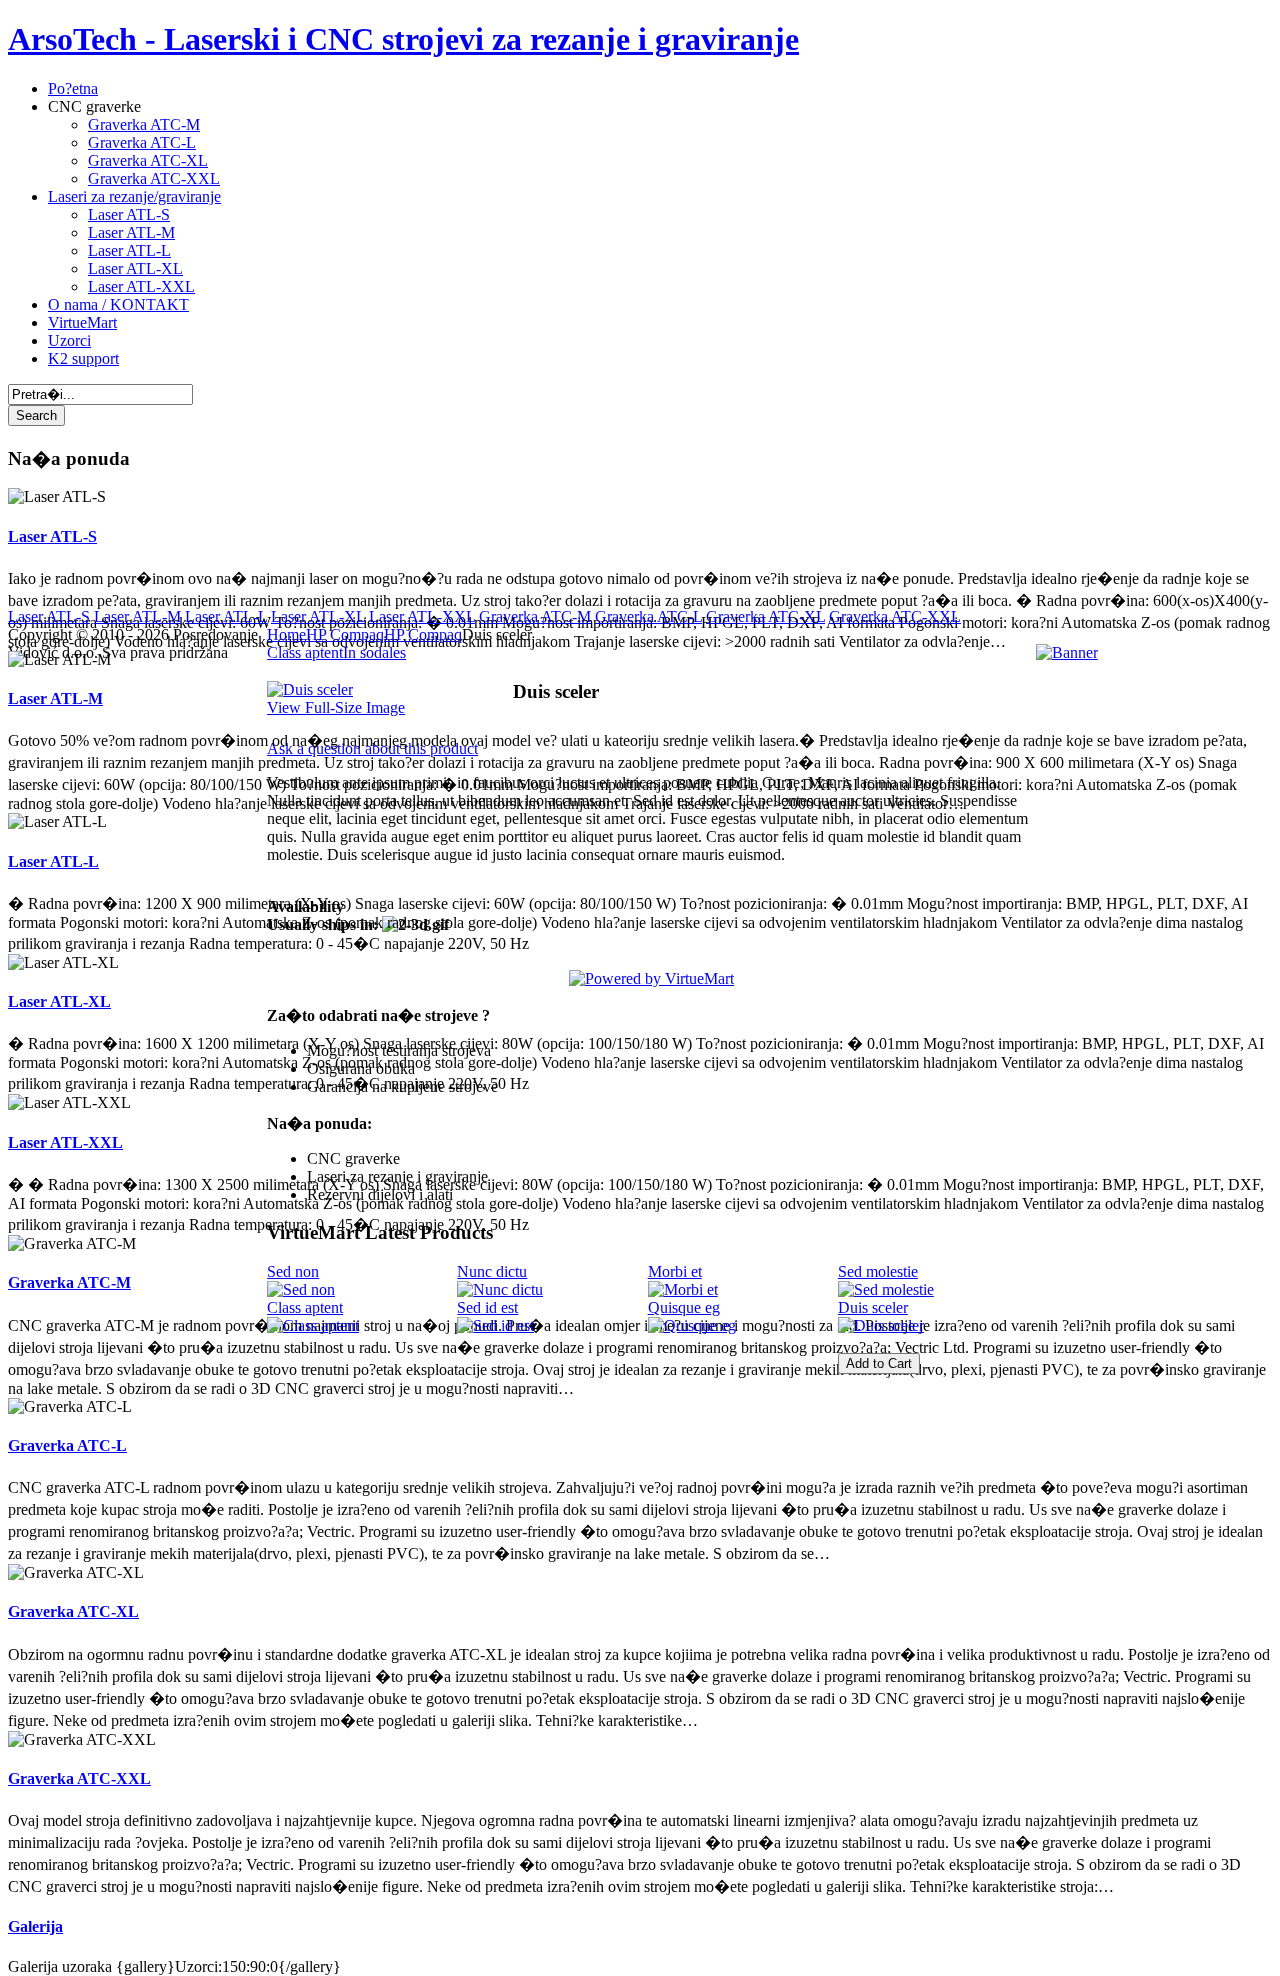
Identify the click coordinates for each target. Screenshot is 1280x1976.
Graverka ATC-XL (73, 1611)
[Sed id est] (495, 1325)
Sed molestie (878, 1271)
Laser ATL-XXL (65, 1142)
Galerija (35, 1926)
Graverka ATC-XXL (79, 1778)
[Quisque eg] (692, 1325)
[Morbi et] (683, 1289)
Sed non (293, 1271)
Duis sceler (873, 1307)
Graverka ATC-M (69, 1282)
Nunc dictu (492, 1271)
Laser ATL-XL (59, 1001)
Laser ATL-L (53, 861)
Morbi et (675, 1271)
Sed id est (487, 1307)
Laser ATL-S (52, 536)
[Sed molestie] (886, 1289)
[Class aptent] (313, 1325)
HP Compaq (345, 634)
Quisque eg (684, 1307)
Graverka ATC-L (67, 1445)
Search (36, 415)
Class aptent (305, 1307)
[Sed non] (301, 1289)
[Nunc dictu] (500, 1289)
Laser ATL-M (55, 698)
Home (286, 634)
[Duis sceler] (881, 1325)
